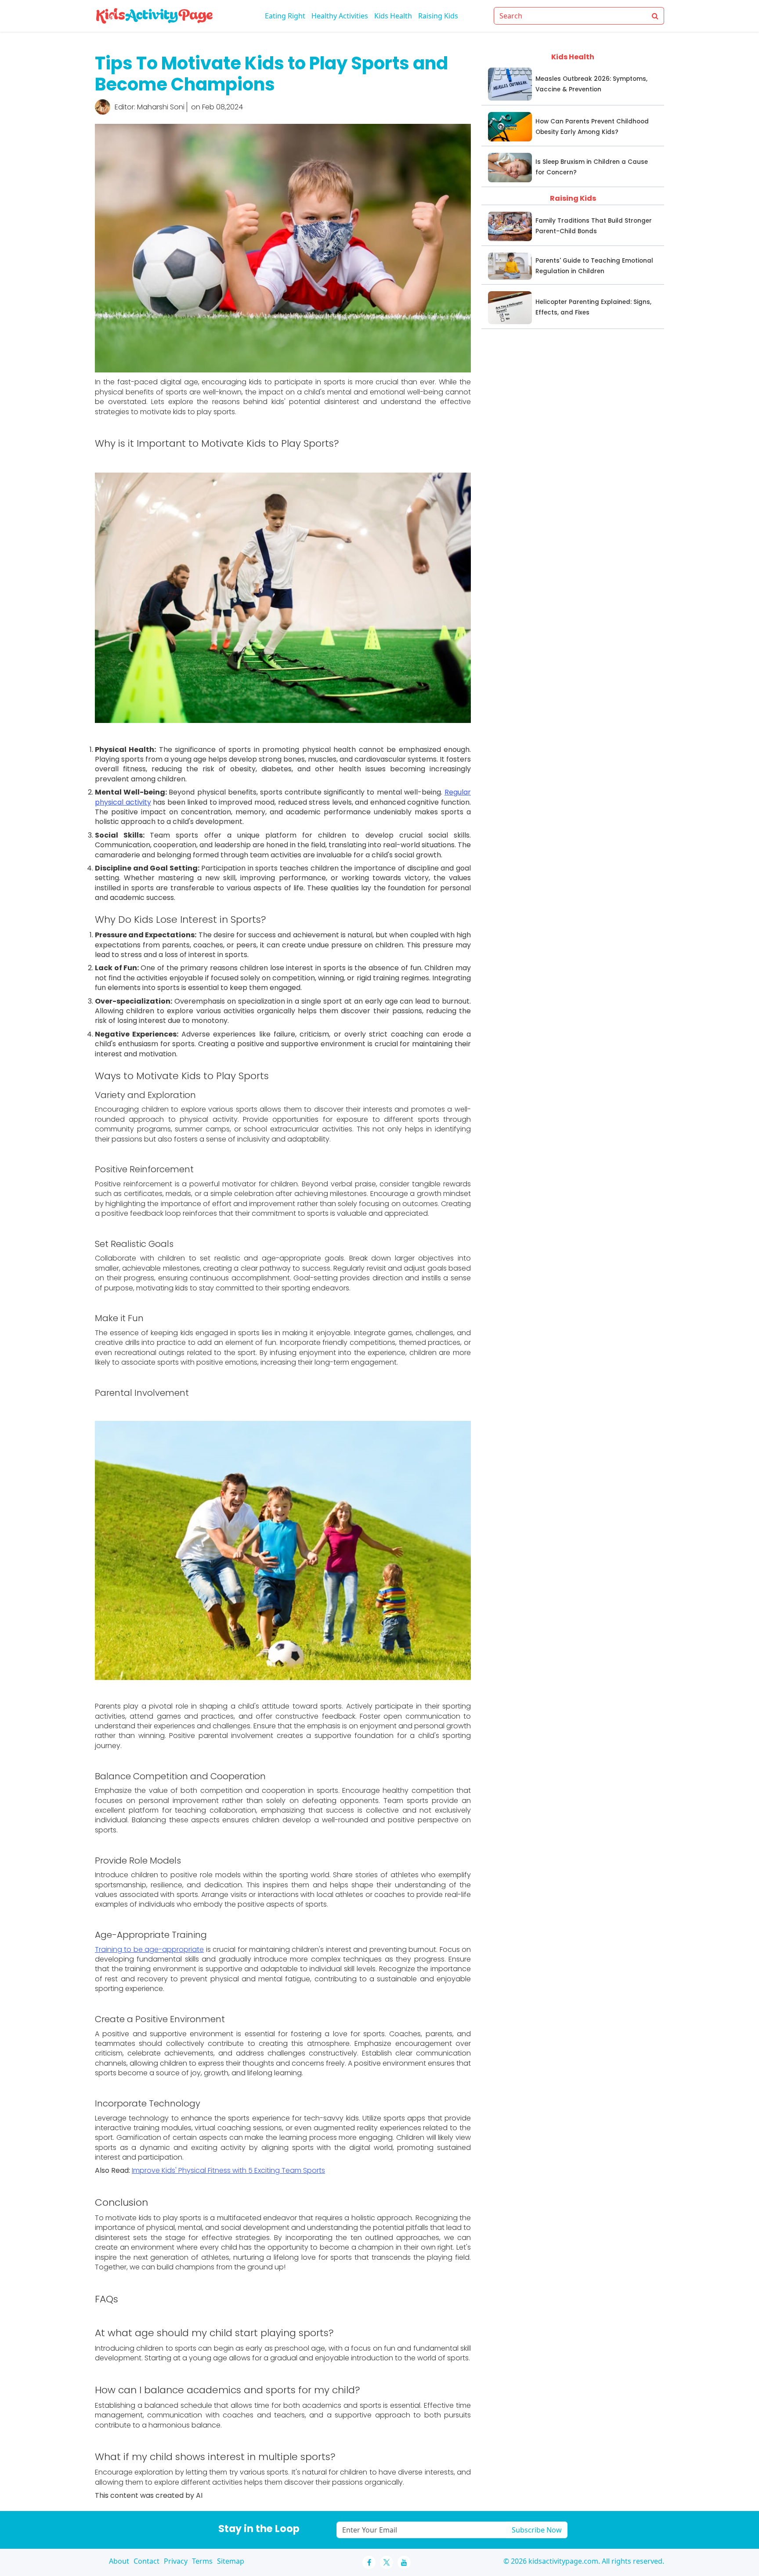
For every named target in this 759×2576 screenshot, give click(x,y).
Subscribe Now (537, 2530)
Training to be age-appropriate (149, 1949)
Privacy (176, 2561)
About (119, 2561)
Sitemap (231, 2561)
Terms (202, 2561)
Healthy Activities (340, 16)
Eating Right (285, 16)
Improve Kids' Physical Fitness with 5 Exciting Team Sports (228, 2170)
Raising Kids (438, 16)
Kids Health (393, 16)
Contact (146, 2561)
